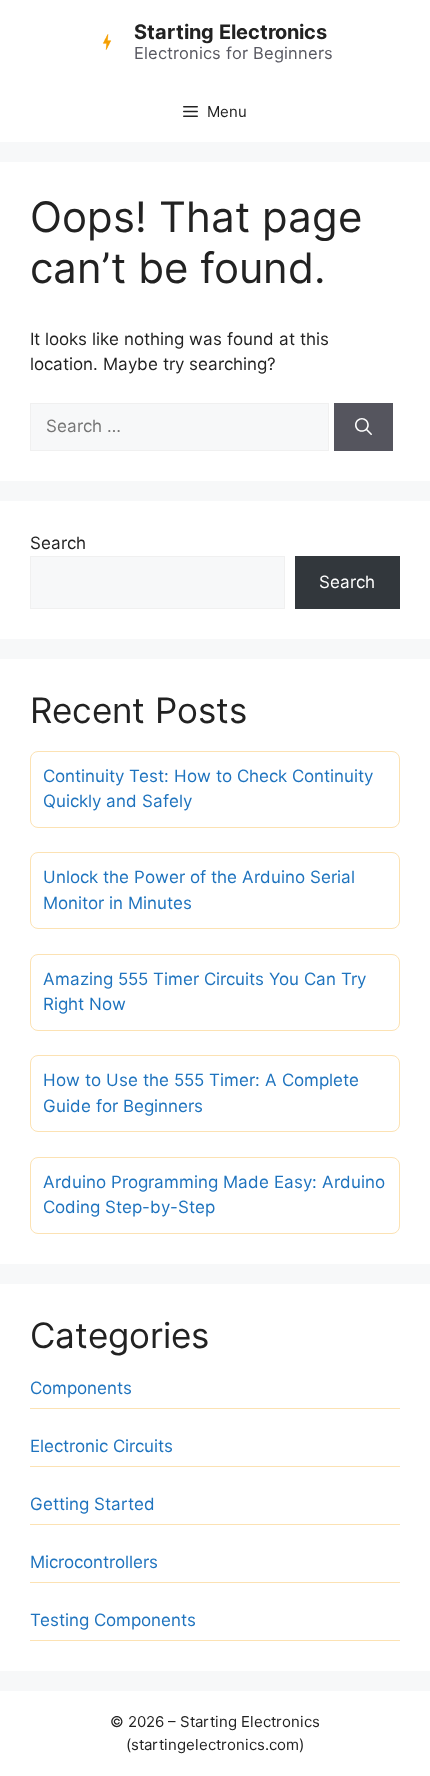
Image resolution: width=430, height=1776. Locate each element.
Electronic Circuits (101, 1446)
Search (58, 543)
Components (81, 1388)
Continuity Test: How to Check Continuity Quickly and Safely (208, 789)
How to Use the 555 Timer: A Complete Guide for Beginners (201, 1093)
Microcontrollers (94, 1562)
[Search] (363, 427)
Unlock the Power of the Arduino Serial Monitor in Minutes (199, 890)
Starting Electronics (230, 32)
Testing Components (113, 1620)
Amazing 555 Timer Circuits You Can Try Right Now (204, 992)
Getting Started (92, 1504)
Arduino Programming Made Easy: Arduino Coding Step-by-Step (214, 1195)
